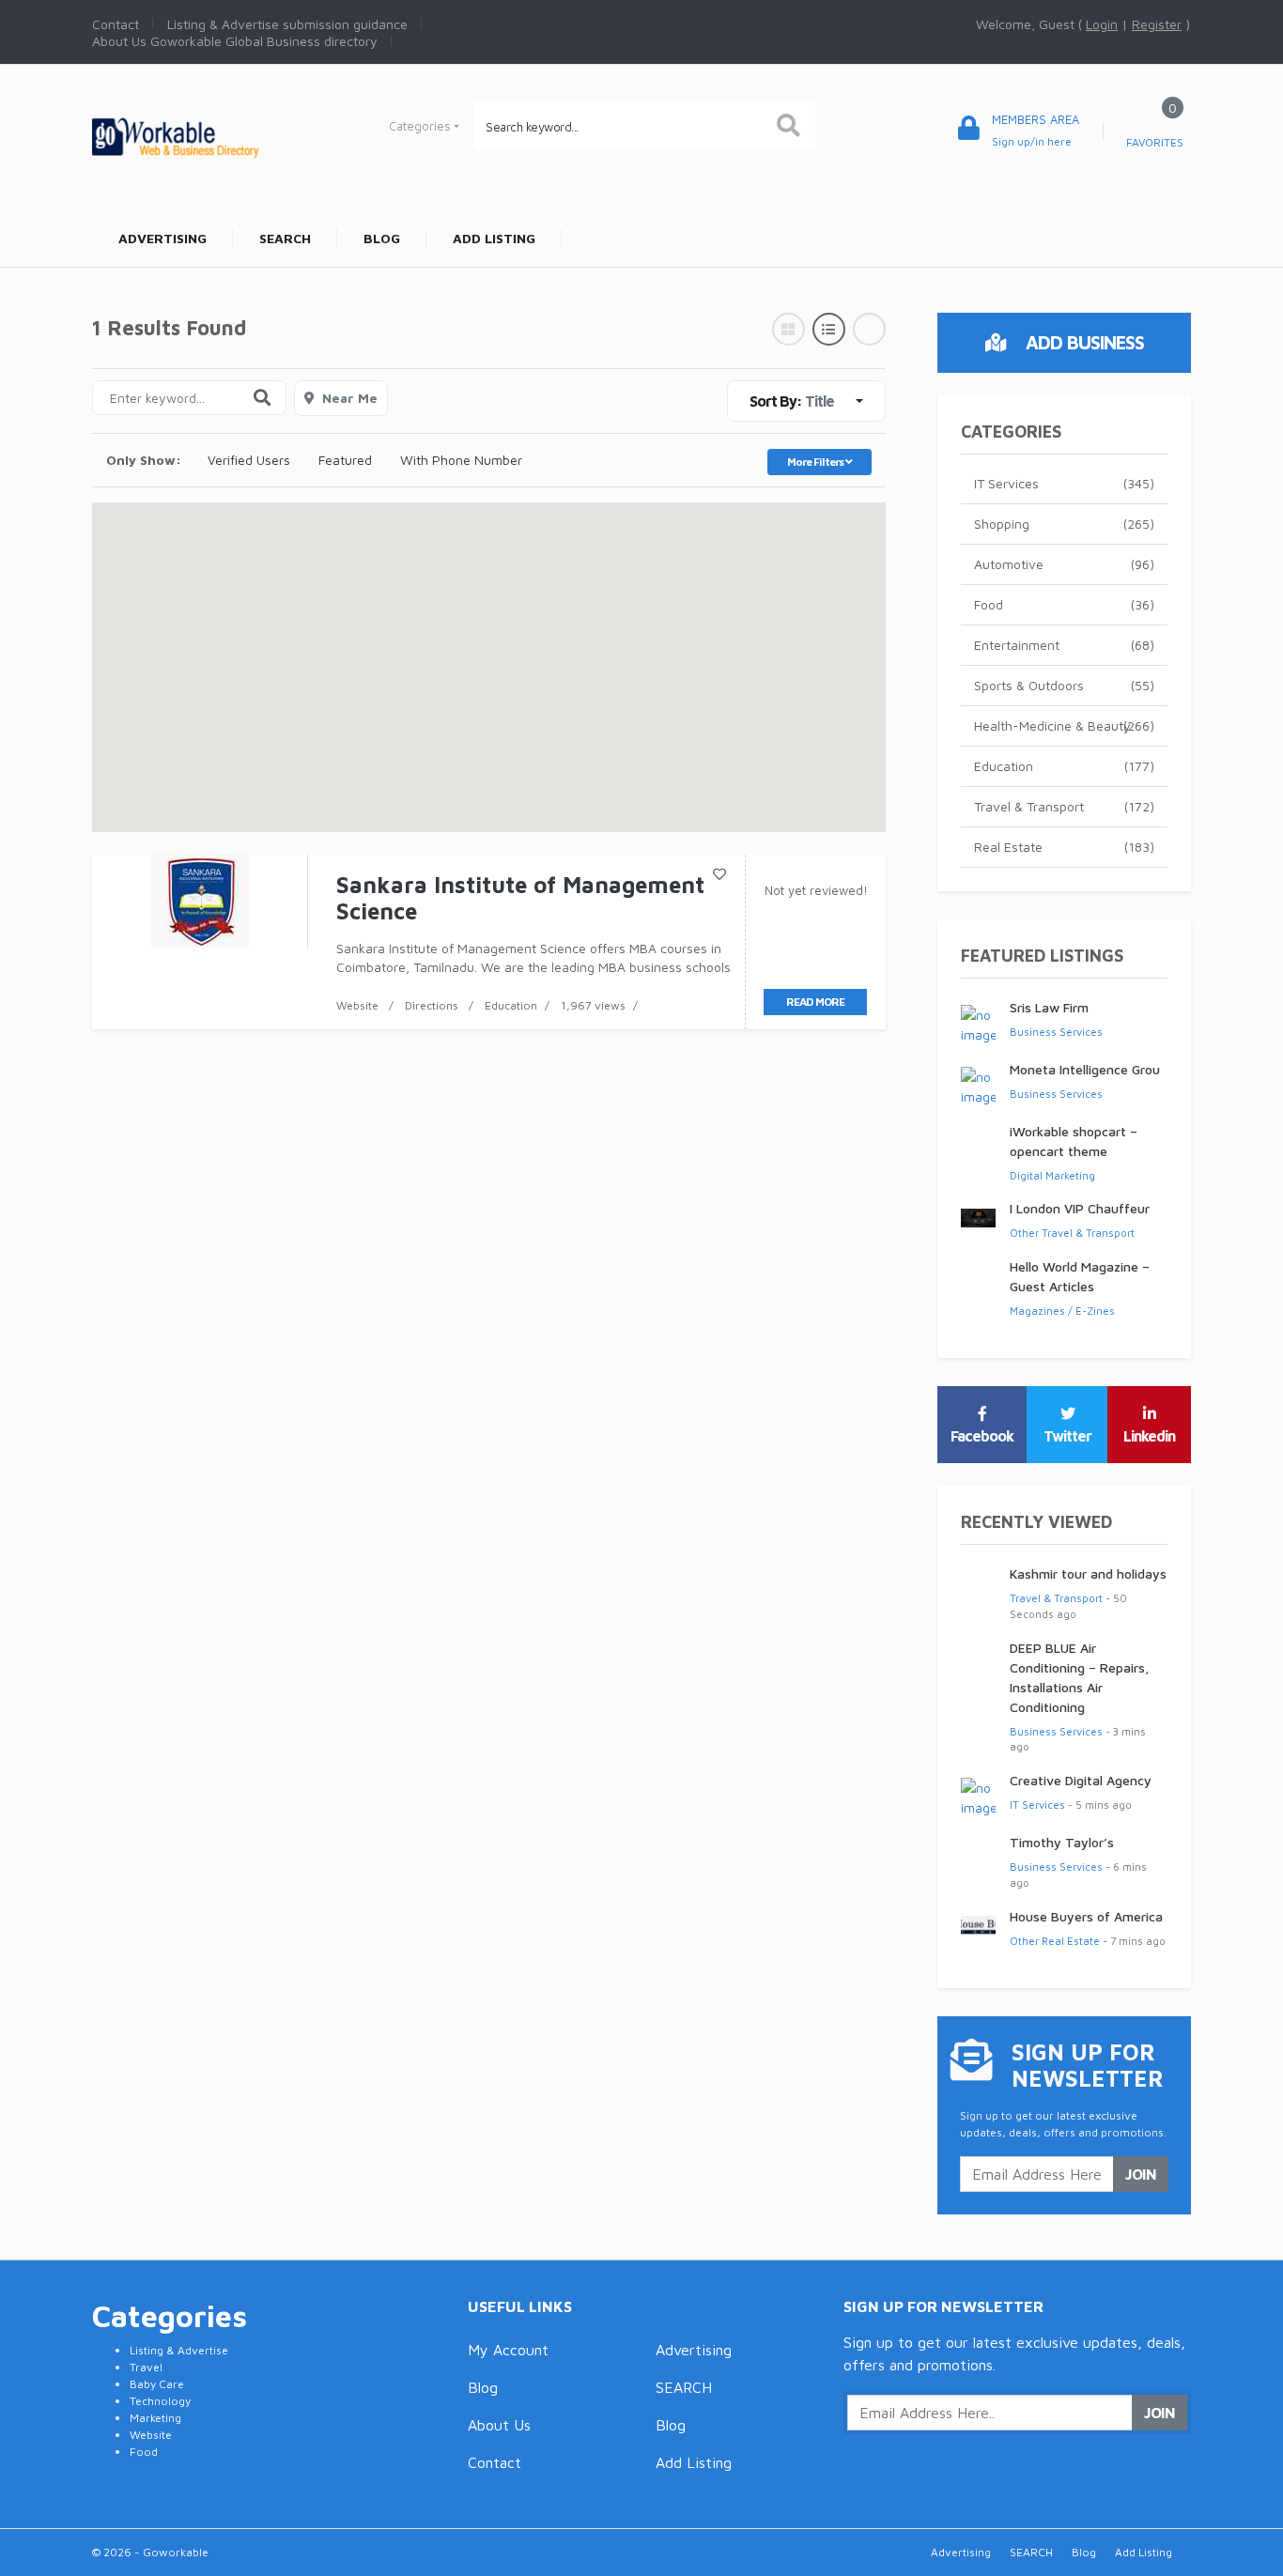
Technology (160, 2401)
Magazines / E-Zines (1062, 1311)
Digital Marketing (1052, 1175)
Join (1141, 2174)
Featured (345, 460)
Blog (483, 2387)
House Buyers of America (1086, 1916)
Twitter (1067, 1436)
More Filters (816, 462)
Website (357, 1005)
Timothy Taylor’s (1062, 1842)
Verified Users (249, 460)
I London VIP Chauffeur (1080, 1208)
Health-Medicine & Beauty (1064, 725)
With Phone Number (461, 460)
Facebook (982, 1436)
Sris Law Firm (1049, 1007)
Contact (495, 2462)
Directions (432, 1005)
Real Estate (1064, 847)
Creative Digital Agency (1081, 1780)
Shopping (1064, 524)
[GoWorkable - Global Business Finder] (219, 136)
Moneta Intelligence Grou (1085, 1069)
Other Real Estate (1055, 1941)
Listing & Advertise (179, 2350)
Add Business (1082, 342)
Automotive (1064, 564)
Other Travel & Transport (1072, 1233)
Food (1064, 604)
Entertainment (1064, 645)
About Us (499, 2425)
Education (511, 1005)
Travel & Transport (1064, 806)
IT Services (1064, 483)
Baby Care (157, 2384)
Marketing (155, 2418)
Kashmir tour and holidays (1088, 1573)
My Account (508, 2350)
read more (815, 1002)
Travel (146, 2367)
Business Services (1056, 1032)
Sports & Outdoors (1064, 685)
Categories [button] (420, 126)
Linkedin (1149, 1436)
